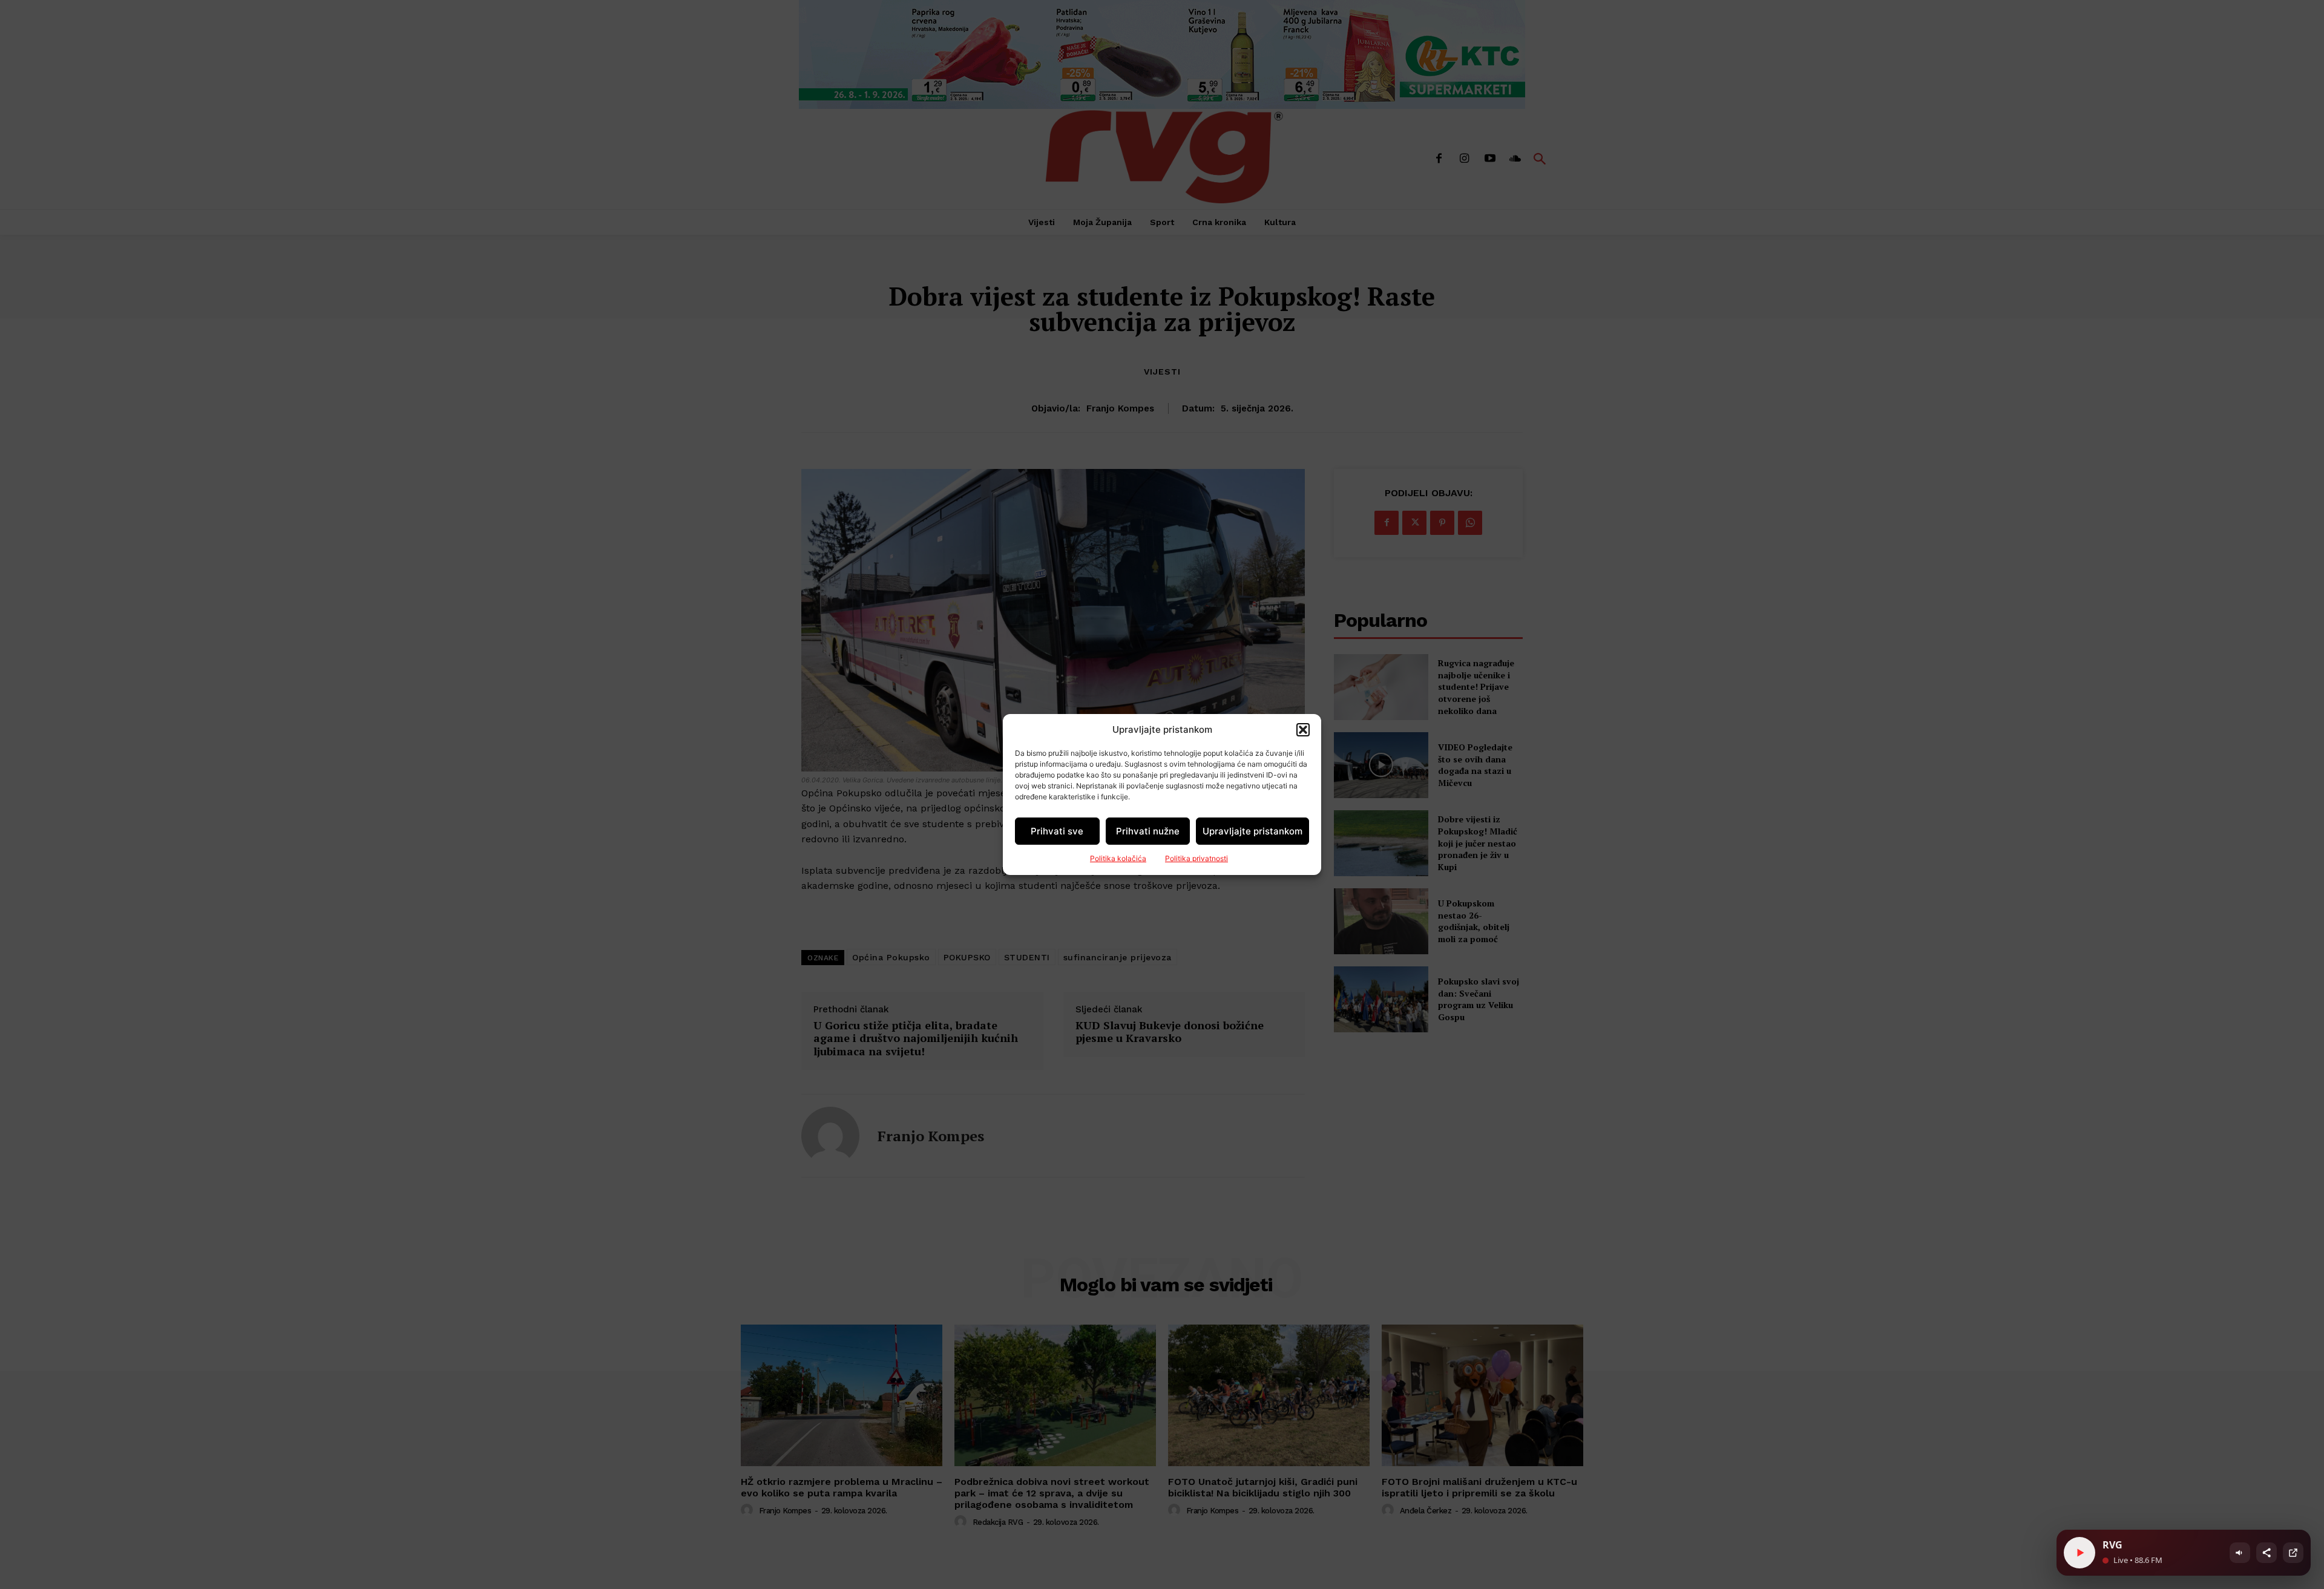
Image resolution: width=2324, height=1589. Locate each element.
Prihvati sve (1057, 831)
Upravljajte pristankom (1252, 831)
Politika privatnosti (1196, 858)
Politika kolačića (1118, 858)
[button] (1303, 730)
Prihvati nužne (1148, 831)
